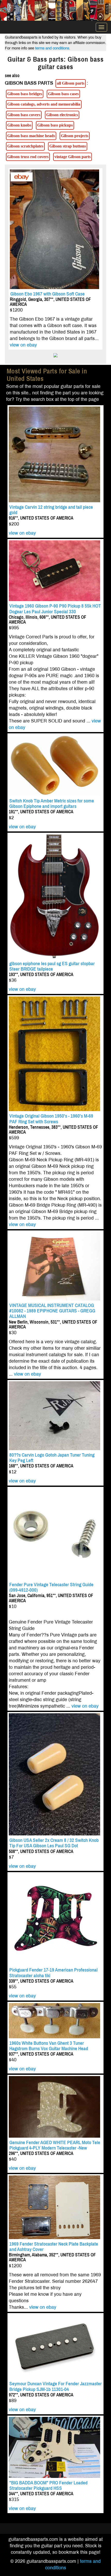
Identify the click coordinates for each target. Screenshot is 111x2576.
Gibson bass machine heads (31, 136)
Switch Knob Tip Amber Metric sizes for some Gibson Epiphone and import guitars (52, 803)
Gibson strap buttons (68, 146)
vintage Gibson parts (73, 157)
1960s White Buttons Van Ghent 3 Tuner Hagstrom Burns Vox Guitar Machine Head (49, 2046)
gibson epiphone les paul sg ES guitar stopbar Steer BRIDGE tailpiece (52, 966)
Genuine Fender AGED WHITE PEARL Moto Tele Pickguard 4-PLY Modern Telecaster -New (55, 2145)
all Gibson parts (71, 83)
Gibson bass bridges (25, 94)
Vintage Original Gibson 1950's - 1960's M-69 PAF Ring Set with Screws (51, 1119)
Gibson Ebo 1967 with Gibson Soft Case (47, 294)
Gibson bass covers (24, 115)
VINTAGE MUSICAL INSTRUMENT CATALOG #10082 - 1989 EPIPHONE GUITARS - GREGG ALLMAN (52, 1311)
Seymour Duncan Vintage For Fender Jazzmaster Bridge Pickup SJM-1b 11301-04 (55, 2386)
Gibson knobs (19, 125)
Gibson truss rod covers (28, 157)
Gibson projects (75, 136)
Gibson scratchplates (25, 146)
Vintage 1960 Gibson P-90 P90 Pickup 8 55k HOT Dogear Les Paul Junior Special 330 (55, 609)
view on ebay (23, 345)
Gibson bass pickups (55, 125)
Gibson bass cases (63, 94)
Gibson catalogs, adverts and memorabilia (44, 104)
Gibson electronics (62, 115)
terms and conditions (52, 48)
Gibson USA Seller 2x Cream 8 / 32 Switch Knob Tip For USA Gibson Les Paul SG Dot (54, 1843)
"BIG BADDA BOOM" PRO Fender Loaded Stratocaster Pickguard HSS (48, 2485)
